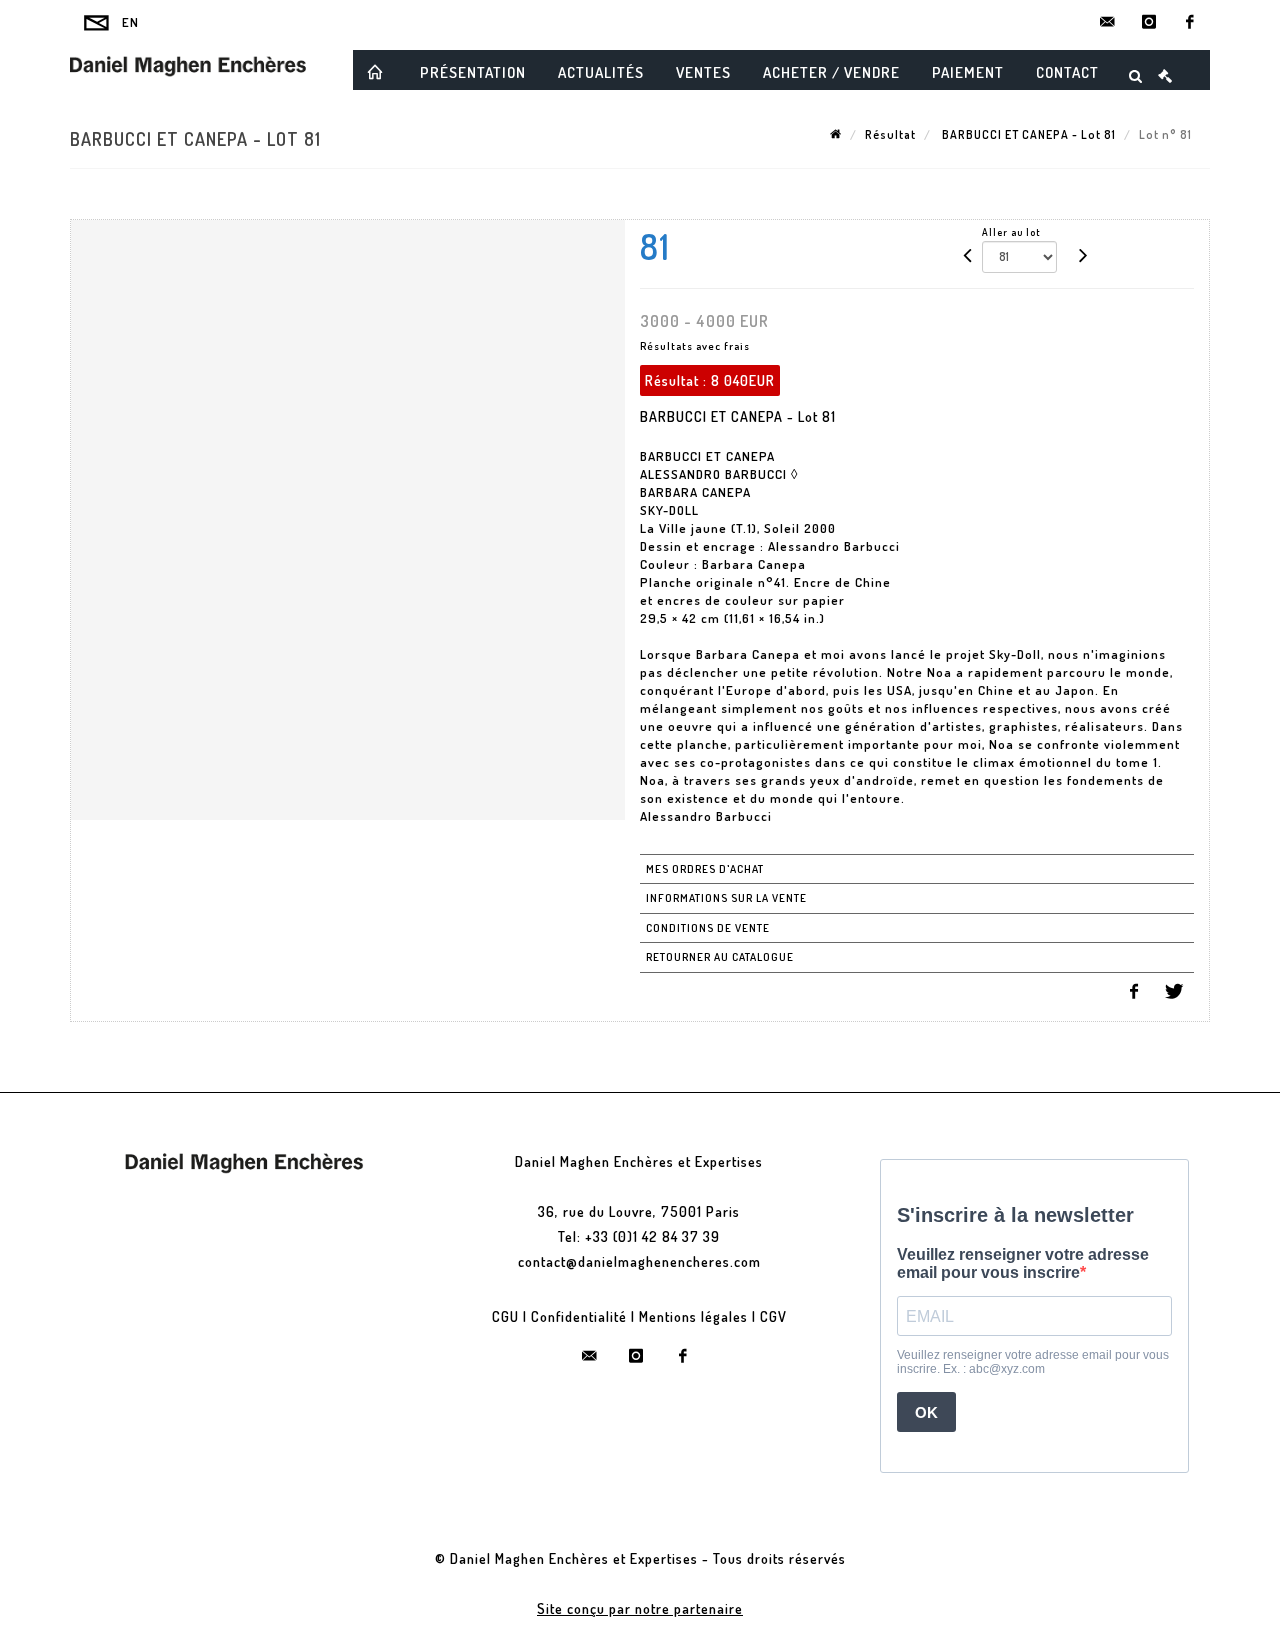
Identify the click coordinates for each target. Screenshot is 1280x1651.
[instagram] (1149, 22)
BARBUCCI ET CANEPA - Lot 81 (1027, 134)
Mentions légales (693, 1316)
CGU (505, 1316)
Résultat (890, 134)
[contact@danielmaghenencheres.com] (1108, 22)
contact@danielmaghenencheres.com (639, 1261)
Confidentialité (579, 1316)
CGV (773, 1316)
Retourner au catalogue (720, 957)
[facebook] (1190, 22)
